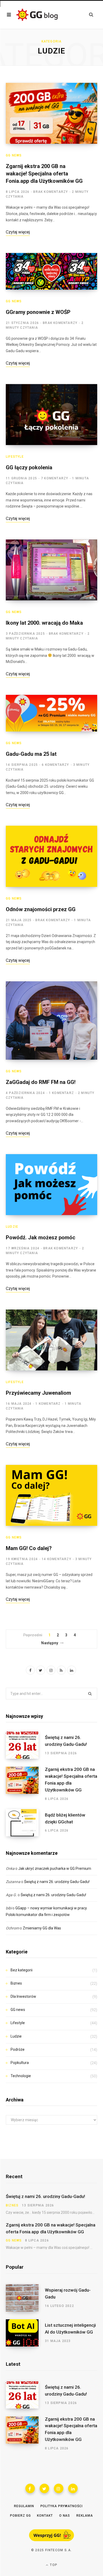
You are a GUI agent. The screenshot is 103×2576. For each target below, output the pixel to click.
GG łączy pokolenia (29, 467)
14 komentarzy (57, 1559)
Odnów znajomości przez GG (41, 909)
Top (53, 2565)
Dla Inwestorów (23, 1996)
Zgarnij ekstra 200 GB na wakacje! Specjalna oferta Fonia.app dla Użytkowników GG (44, 174)
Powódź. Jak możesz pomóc (41, 1237)
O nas (65, 2516)
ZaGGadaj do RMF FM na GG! (41, 1082)
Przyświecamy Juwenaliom (38, 1393)
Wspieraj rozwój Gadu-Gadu (68, 2293)
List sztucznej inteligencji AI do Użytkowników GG (70, 2329)
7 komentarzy (55, 478)
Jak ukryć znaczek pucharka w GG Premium (55, 1868)
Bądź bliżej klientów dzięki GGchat (65, 1818)
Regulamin (24, 2506)
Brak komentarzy (51, 192)
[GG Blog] (37, 15)
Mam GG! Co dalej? (29, 1548)
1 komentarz (61, 1093)
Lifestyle (15, 457)
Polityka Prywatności (62, 2506)
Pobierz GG (20, 2516)
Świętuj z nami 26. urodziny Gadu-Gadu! (66, 1741)
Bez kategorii (22, 1970)
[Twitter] (44, 2488)
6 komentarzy (55, 765)
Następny (50, 1643)
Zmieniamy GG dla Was (42, 1928)
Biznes (16, 1983)
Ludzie (12, 1227)
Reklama (85, 2516)
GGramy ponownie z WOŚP (38, 312)
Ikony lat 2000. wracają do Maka (44, 623)
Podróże (18, 2049)
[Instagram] (59, 2488)
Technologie (21, 2076)
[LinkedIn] (73, 2488)
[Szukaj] (91, 15)
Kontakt (45, 2516)
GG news (14, 155)
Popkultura (20, 2063)
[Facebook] (30, 2488)
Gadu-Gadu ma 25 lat (31, 754)
